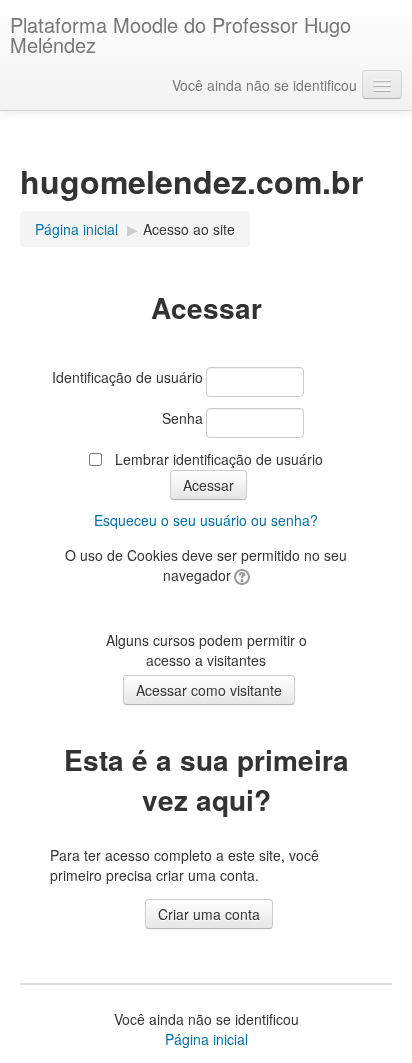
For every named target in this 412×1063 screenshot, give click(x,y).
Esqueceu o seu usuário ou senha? (206, 520)
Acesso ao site (189, 229)
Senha (182, 418)
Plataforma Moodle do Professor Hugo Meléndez (180, 34)
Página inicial (206, 1039)
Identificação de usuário (127, 377)
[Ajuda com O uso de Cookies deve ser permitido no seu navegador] (240, 575)
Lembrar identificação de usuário (219, 459)
